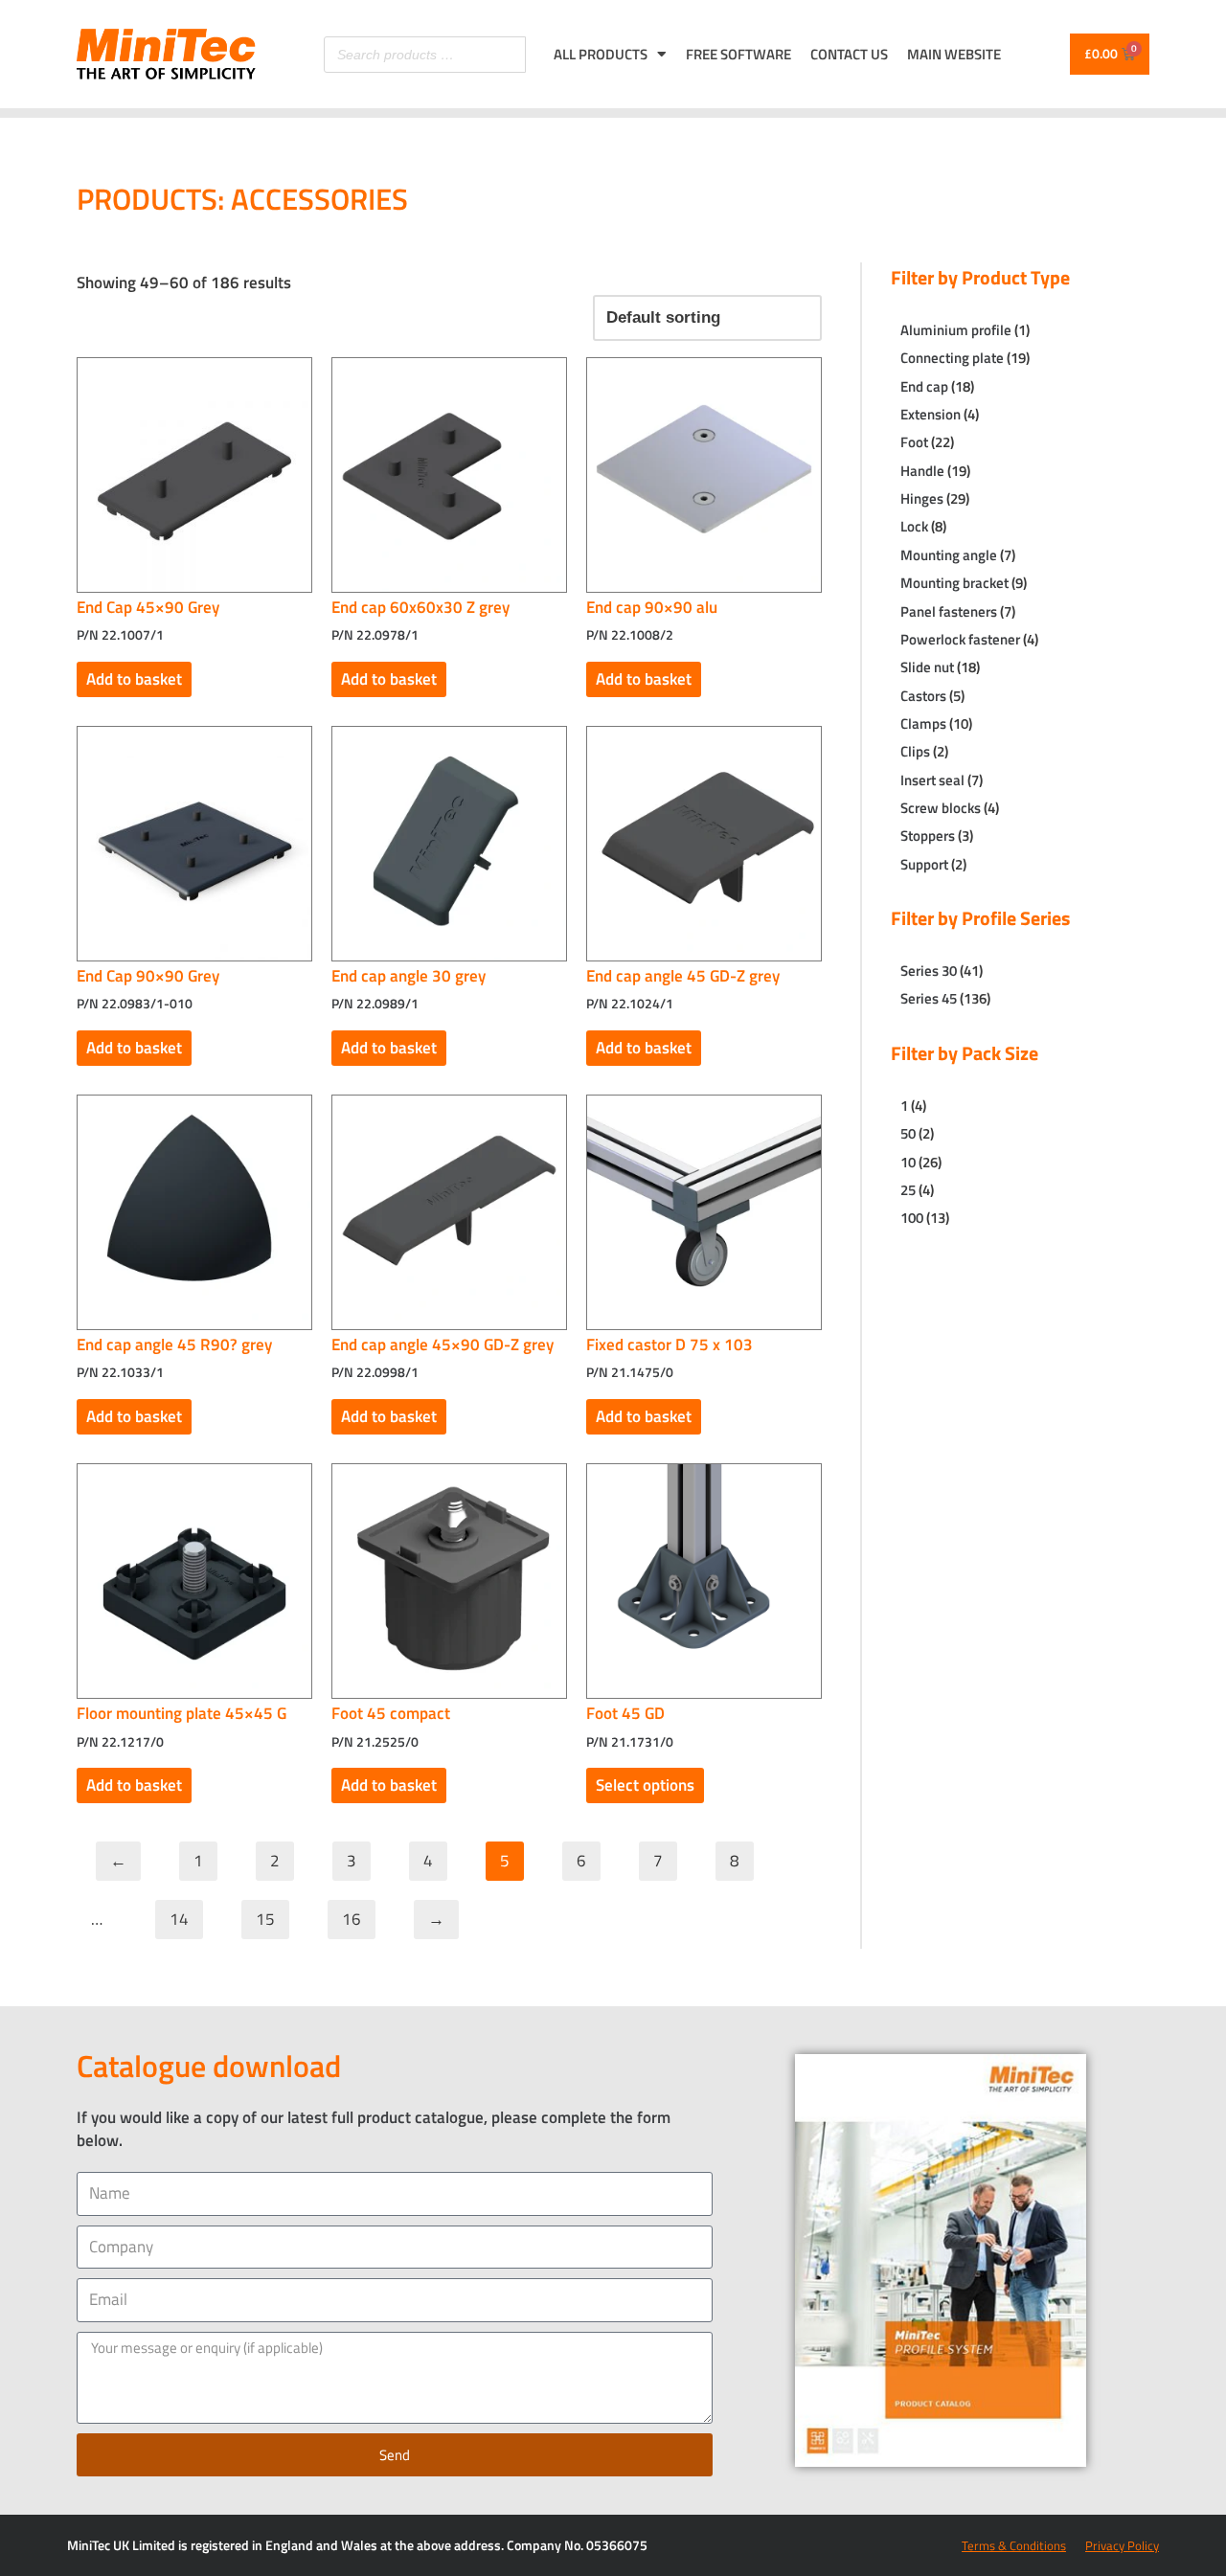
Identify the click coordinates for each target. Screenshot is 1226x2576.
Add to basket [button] (134, 679)
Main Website (954, 54)
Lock (914, 526)
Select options (645, 1785)
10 (908, 1162)
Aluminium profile (956, 330)
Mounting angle (949, 555)
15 (265, 1919)
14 (179, 1919)
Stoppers (928, 836)
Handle (922, 471)
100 (912, 1218)
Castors (923, 696)
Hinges (922, 498)
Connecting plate (952, 358)
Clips (915, 751)
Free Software (738, 54)
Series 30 (929, 971)
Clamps (923, 723)
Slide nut (927, 667)
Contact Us (849, 54)
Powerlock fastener (960, 639)
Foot (914, 442)
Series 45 (929, 998)
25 (908, 1190)
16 (352, 1919)
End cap (924, 386)
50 (908, 1133)
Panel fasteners (949, 611)
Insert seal (932, 780)
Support (924, 864)
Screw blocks (941, 808)
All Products (601, 54)
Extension (931, 414)
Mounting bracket (954, 583)
